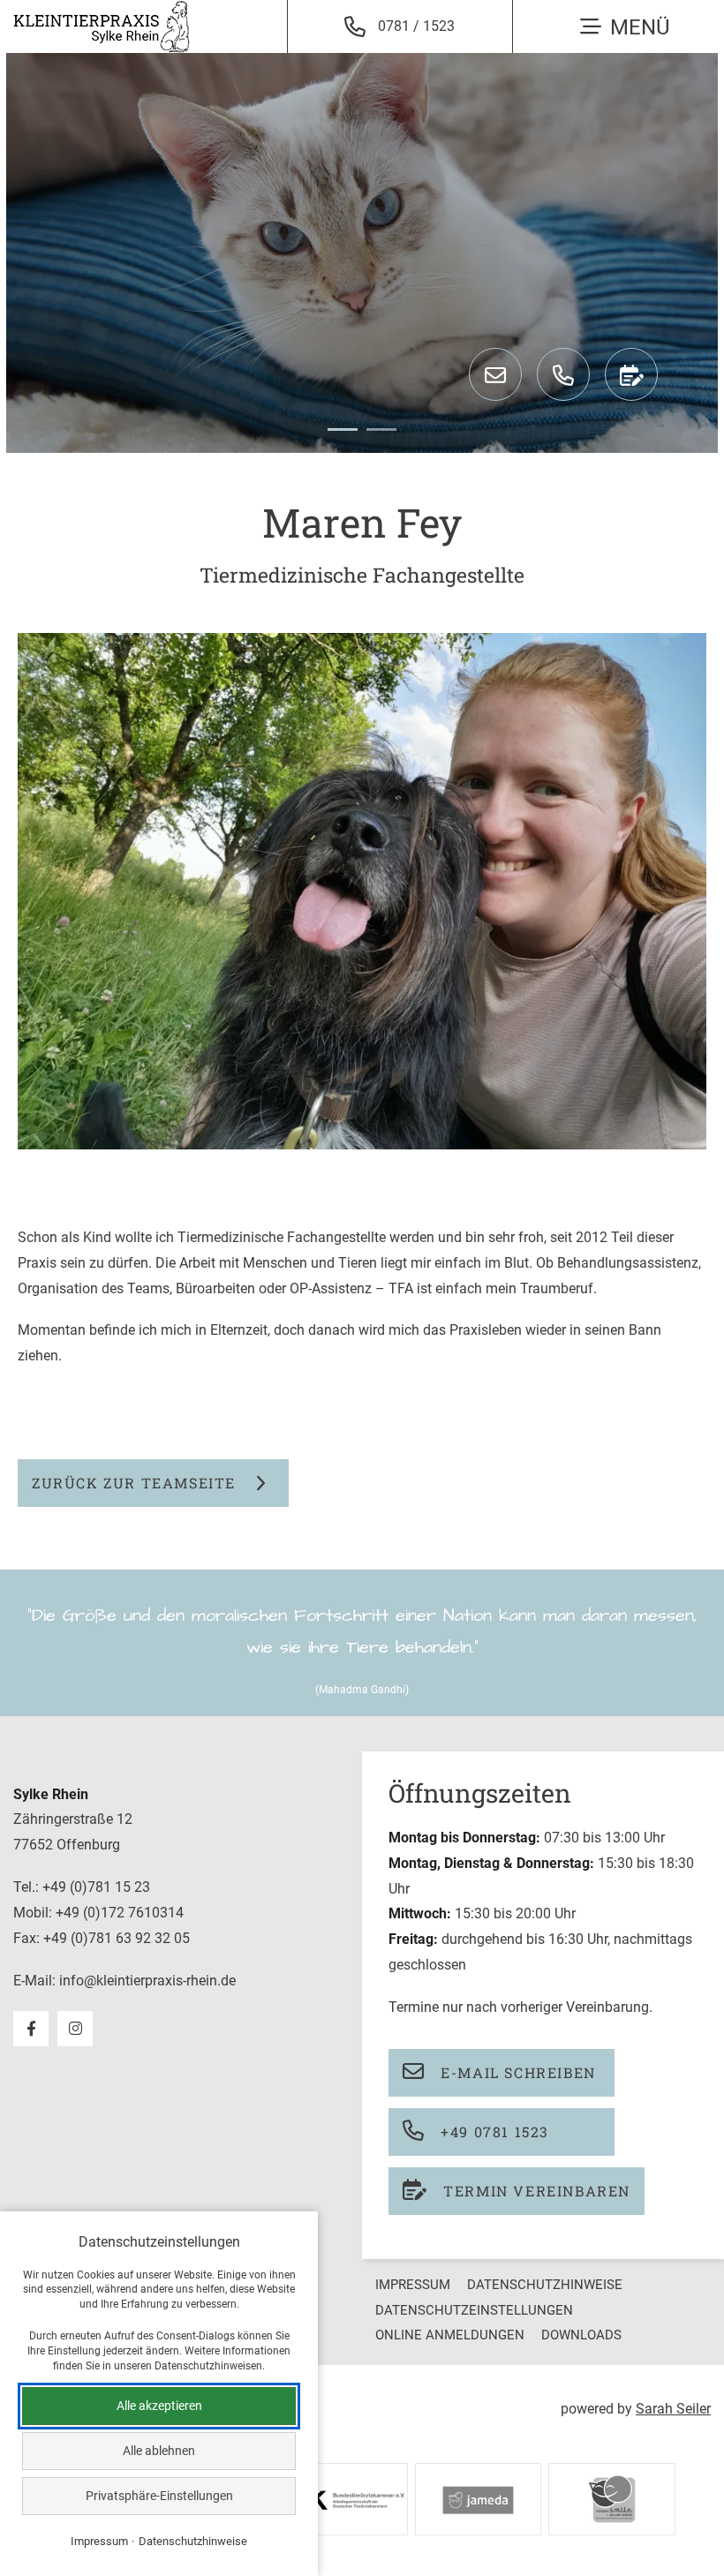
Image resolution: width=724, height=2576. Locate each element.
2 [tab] (381, 429)
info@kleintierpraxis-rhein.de (147, 1981)
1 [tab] (343, 429)
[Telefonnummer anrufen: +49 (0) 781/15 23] (563, 374)
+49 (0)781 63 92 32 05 (117, 1938)
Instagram (75, 2029)
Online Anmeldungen (450, 2335)
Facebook (31, 2029)
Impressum (413, 2285)
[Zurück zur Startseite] (102, 26)
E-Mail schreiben (516, 2072)
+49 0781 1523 (493, 2132)
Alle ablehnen (159, 2451)
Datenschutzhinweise (545, 2285)
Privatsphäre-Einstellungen (159, 2496)
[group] (362, 253)
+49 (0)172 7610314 (120, 1913)
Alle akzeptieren (159, 2406)
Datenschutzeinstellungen (474, 2310)
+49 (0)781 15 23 (96, 1887)
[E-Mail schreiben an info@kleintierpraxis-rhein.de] (495, 374)
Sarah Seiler (673, 2409)
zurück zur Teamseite (134, 1483)
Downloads (581, 2335)
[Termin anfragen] (631, 374)
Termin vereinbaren (535, 2191)
